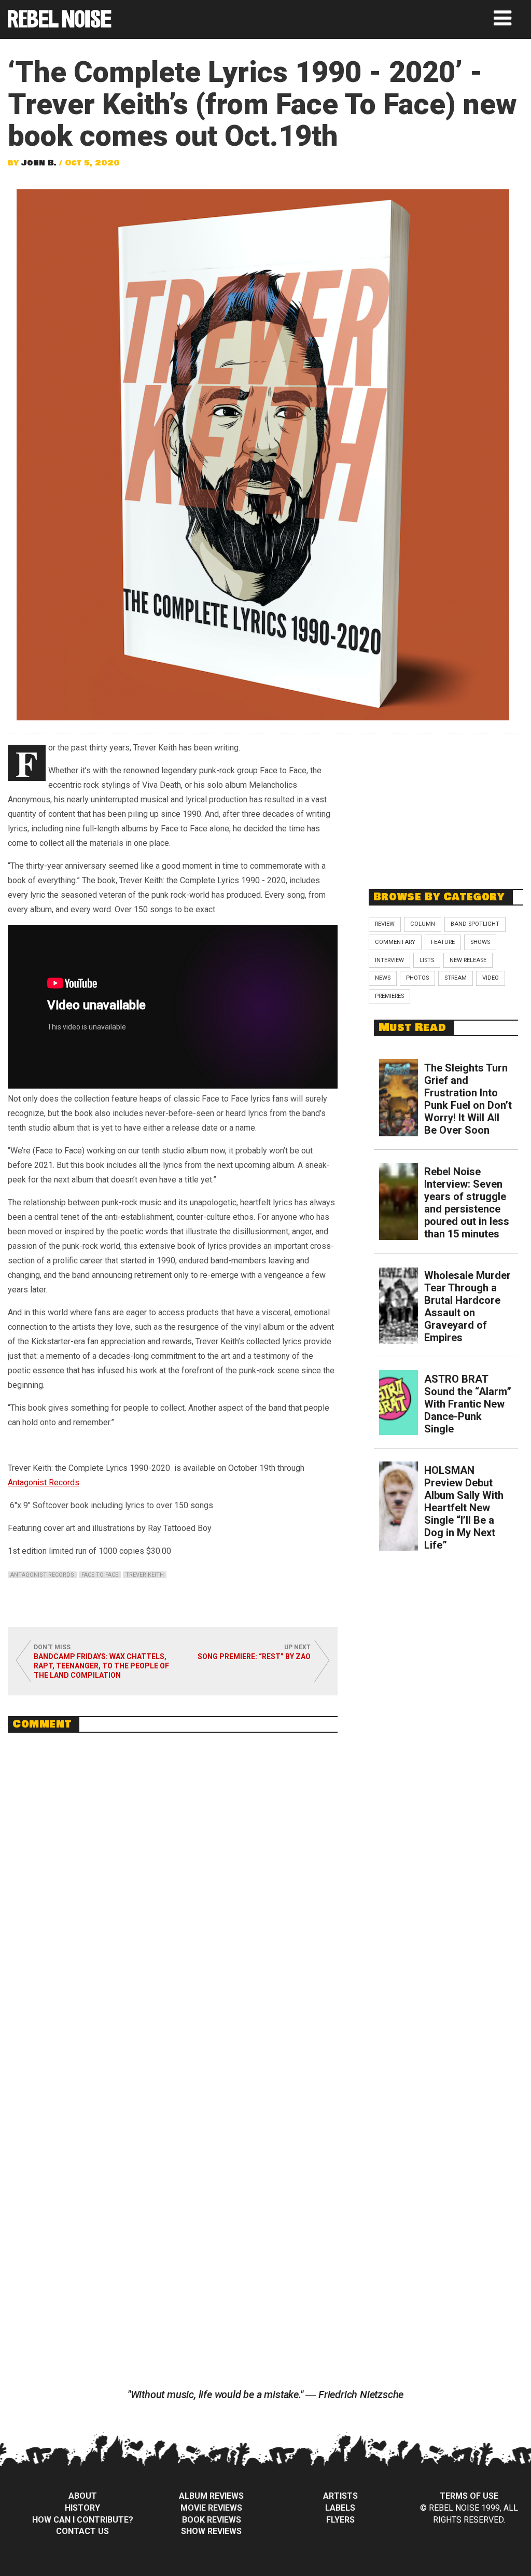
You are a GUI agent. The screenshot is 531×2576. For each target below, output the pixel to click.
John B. (39, 163)
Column (423, 924)
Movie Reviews (211, 2508)
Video (491, 978)
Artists (340, 2496)
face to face (100, 1575)
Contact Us (82, 2531)
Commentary (395, 942)
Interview (389, 960)
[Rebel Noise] (60, 24)
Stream (456, 978)
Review (385, 924)
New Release (468, 960)
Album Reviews (211, 2496)
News (383, 978)
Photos (417, 978)
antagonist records (42, 1575)
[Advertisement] (446, 805)
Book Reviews (212, 2520)
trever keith (145, 1575)
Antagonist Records (44, 1482)
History (82, 2508)
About (83, 2496)
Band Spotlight (475, 924)
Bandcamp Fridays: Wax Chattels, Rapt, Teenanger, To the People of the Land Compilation (101, 1666)
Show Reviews (211, 2531)
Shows (480, 942)
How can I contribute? (83, 2520)
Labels (340, 2508)
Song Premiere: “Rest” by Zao (254, 1656)
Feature (443, 942)
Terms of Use (469, 2496)
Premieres (389, 996)
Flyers (340, 2520)
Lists (427, 960)
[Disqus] (173, 1883)
